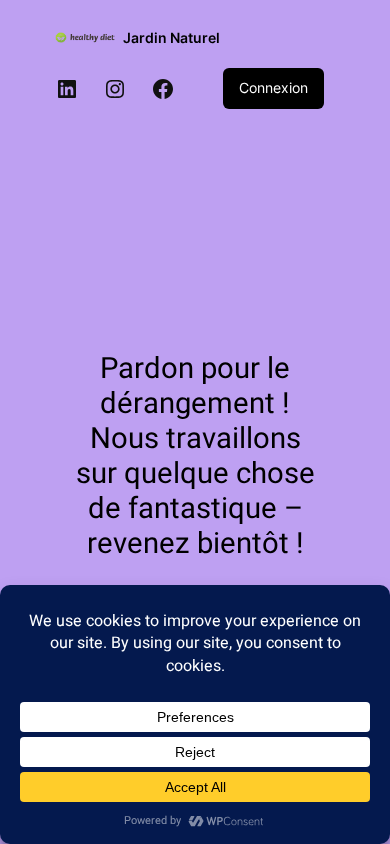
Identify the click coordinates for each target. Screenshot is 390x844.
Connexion (273, 87)
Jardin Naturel (171, 37)
